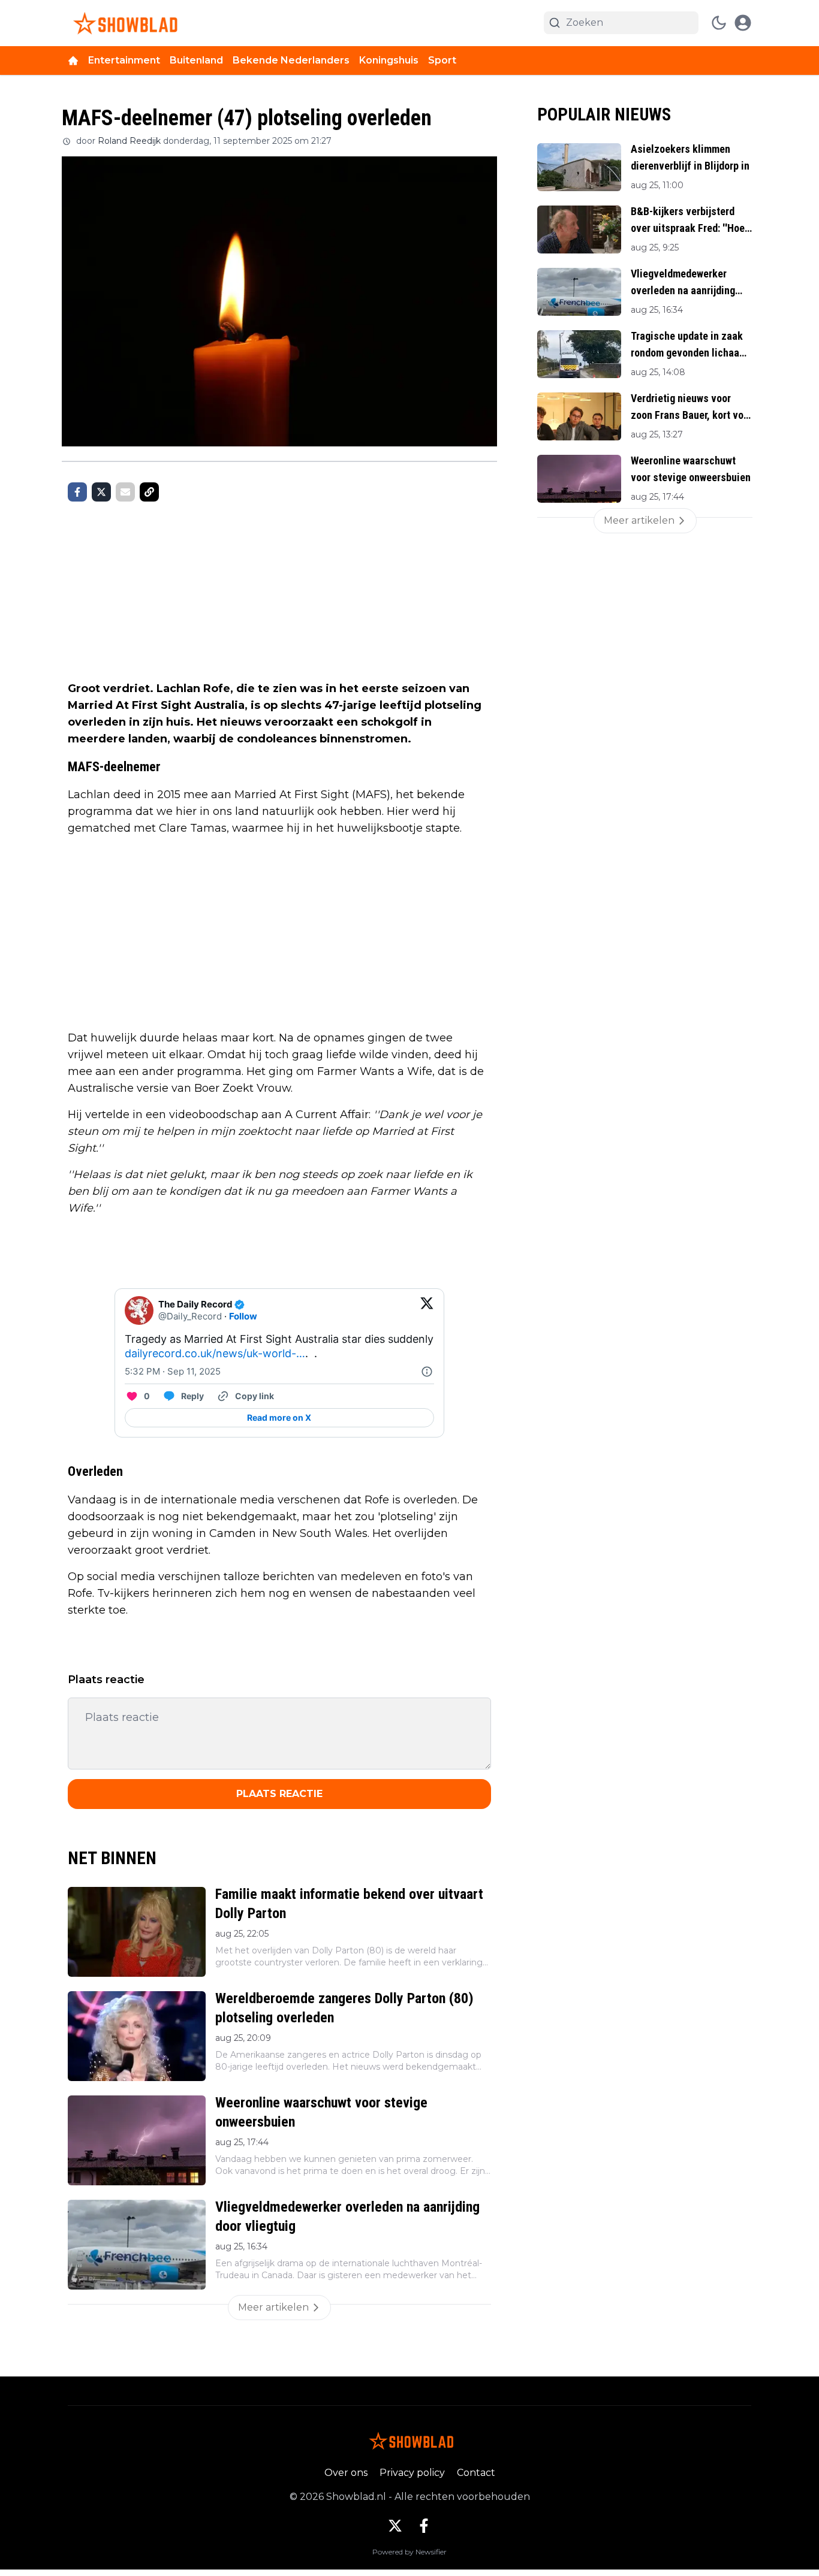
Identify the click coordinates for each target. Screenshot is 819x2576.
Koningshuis (389, 60)
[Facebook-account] (424, 2526)
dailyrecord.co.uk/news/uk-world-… (215, 1353)
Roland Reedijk (129, 141)
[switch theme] (719, 23)
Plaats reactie (279, 1794)
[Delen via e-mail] (125, 492)
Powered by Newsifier (409, 2552)
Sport (442, 60)
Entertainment (124, 60)
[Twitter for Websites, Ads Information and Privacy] (427, 1372)
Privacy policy (412, 2473)
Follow (243, 1316)
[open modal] (743, 23)
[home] (73, 61)
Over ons (346, 2473)
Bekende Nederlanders (291, 60)
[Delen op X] (101, 492)
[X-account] (395, 2526)
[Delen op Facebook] (77, 492)
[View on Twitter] (427, 1310)
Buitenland (196, 60)
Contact (476, 2473)
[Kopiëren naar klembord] (149, 492)
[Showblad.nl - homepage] (123, 23)
